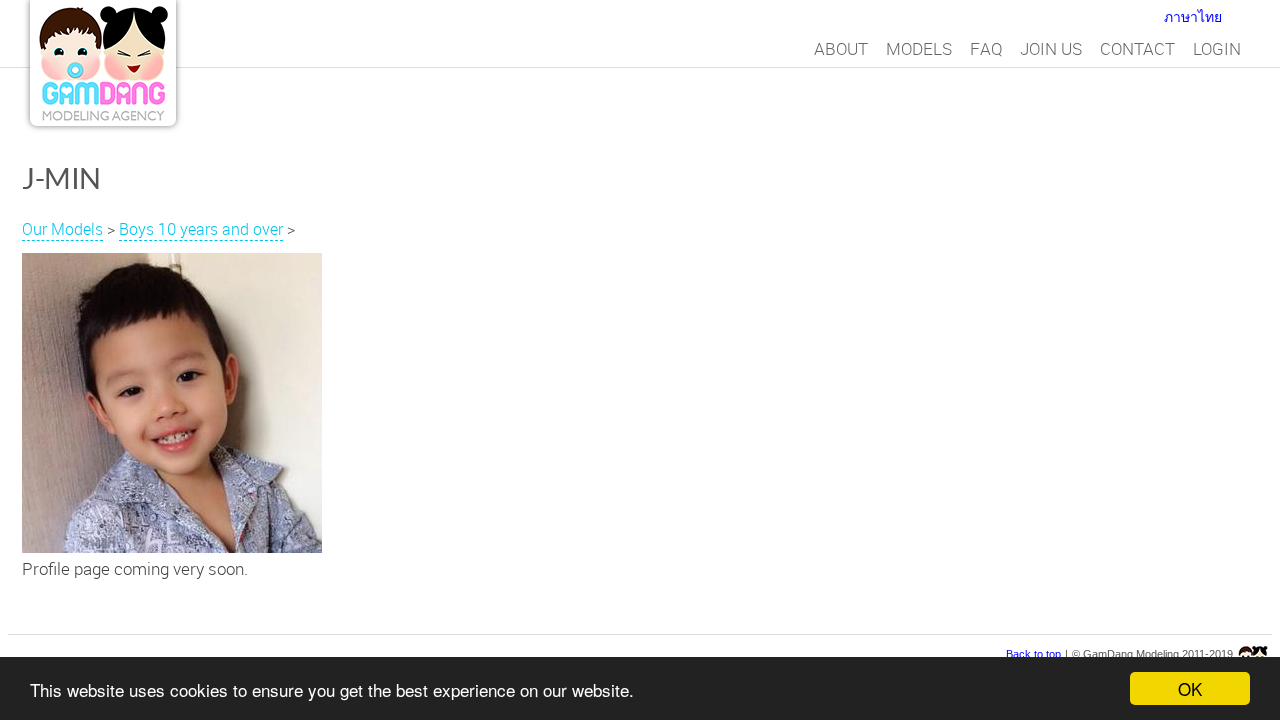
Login (1217, 48)
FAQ (986, 48)
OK (1190, 688)
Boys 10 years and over (201, 229)
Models (919, 48)
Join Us (1051, 48)
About (841, 48)
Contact (1137, 48)
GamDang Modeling (103, 63)
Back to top (1033, 654)
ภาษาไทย (1193, 17)
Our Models (62, 229)
